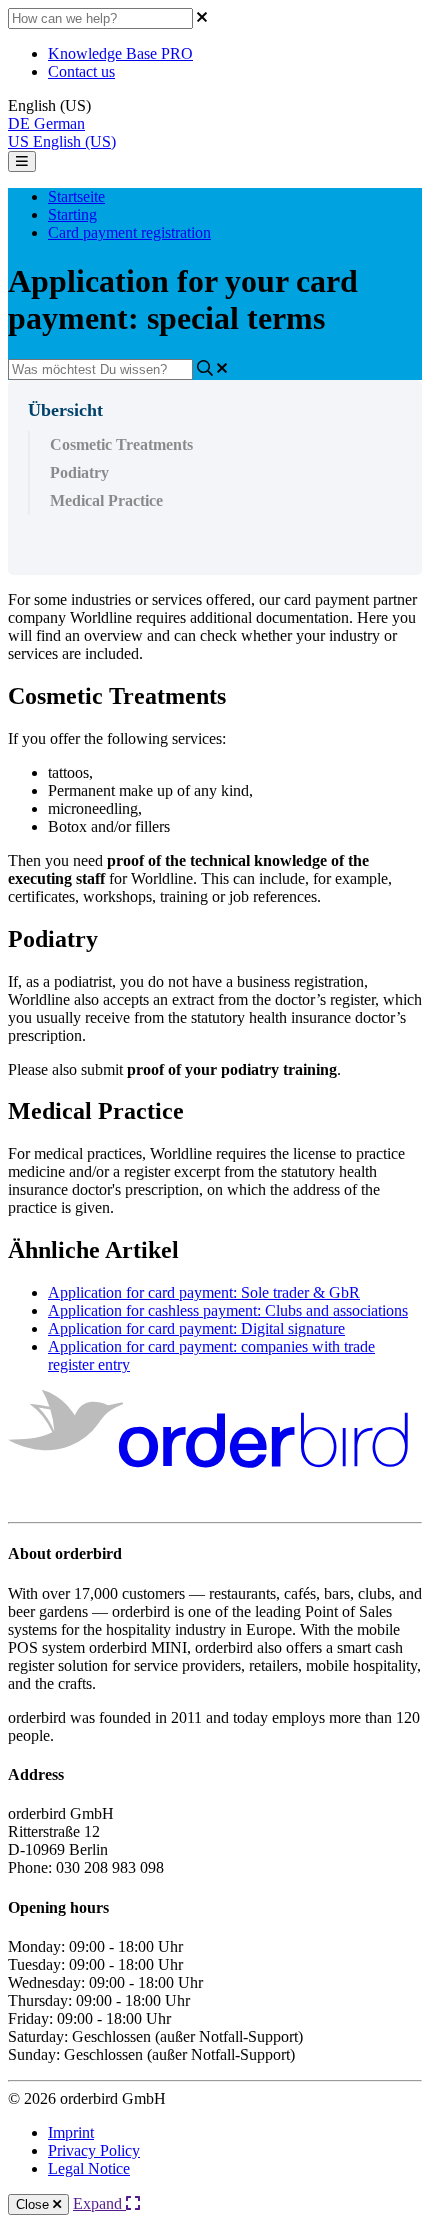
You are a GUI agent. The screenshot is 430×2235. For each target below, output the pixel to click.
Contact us (81, 71)
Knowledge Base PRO (120, 53)
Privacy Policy (94, 2150)
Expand (99, 2203)
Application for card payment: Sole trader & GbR (204, 1292)
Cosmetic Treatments (121, 444)
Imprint (71, 2132)
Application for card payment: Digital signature (196, 1328)
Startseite (76, 196)
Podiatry (79, 472)
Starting (72, 214)
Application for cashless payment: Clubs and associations (228, 1310)
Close (34, 2204)
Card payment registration (129, 232)
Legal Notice (89, 2168)
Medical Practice (106, 500)
